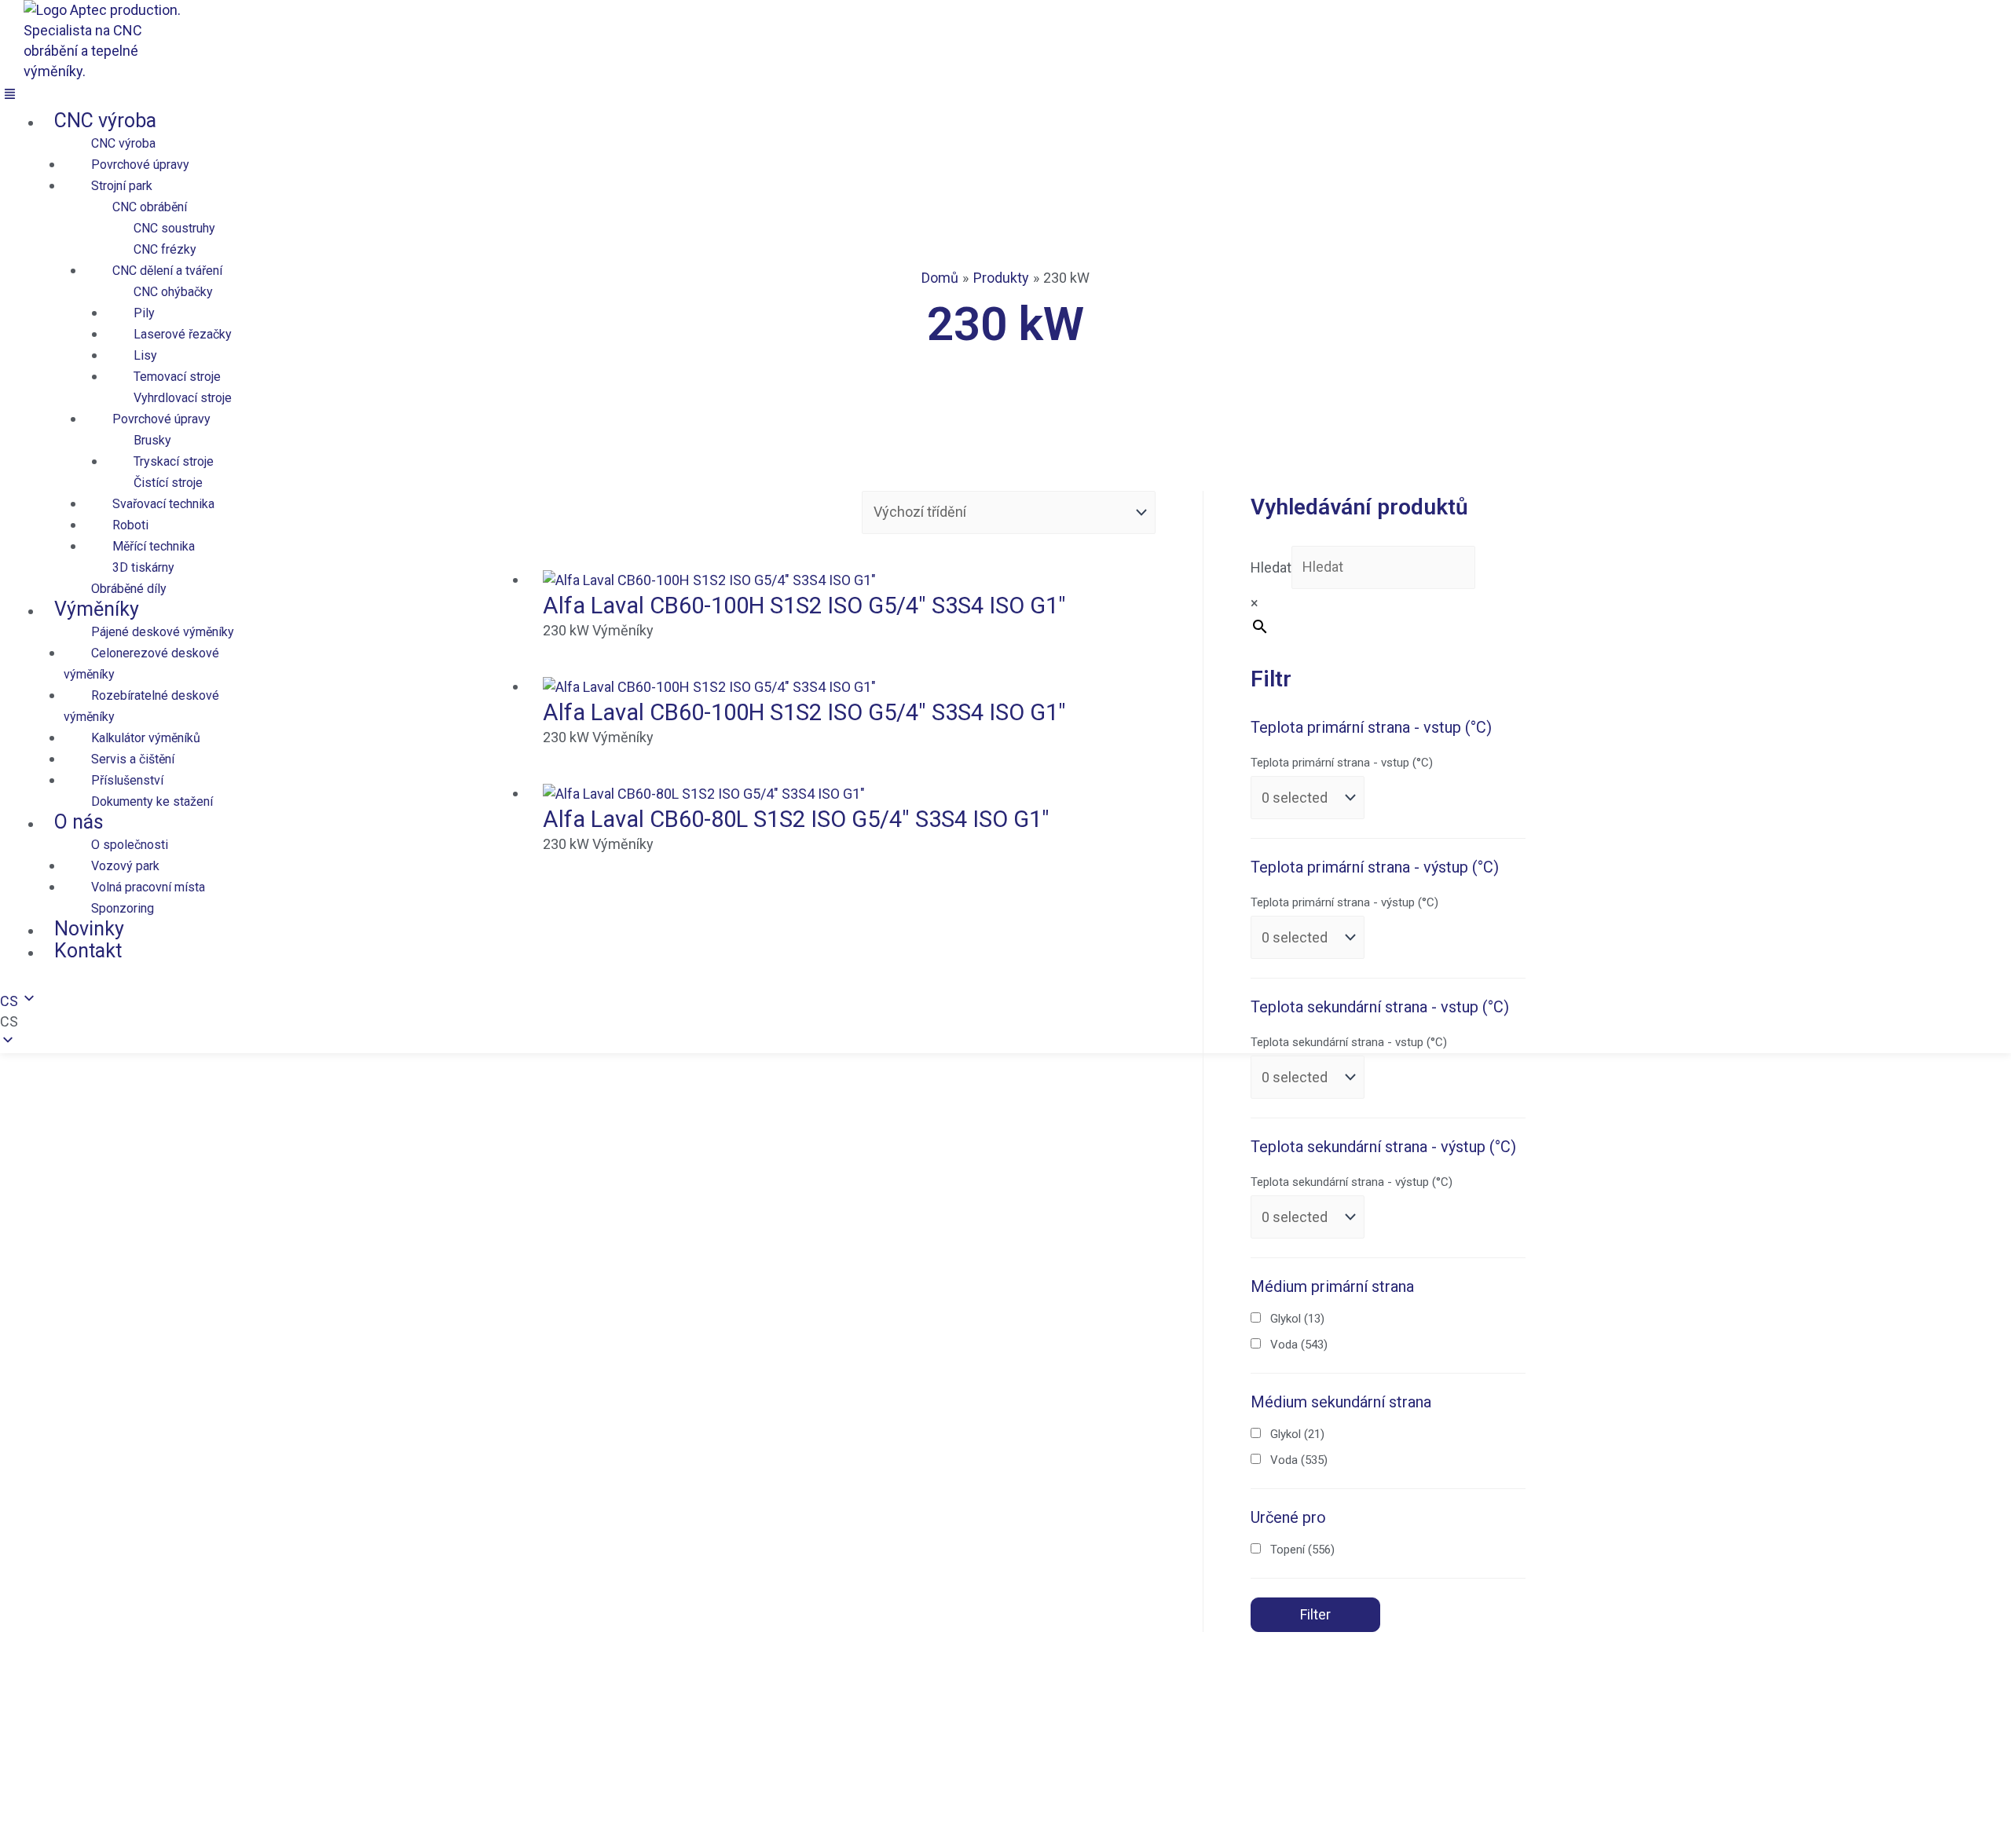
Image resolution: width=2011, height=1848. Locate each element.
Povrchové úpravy (140, 165)
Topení (1302, 1550)
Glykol (1297, 1319)
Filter (1315, 1614)
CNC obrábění (150, 207)
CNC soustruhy (174, 228)
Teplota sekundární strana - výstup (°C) (1352, 1182)
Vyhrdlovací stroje (183, 398)
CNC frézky (165, 249)
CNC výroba (105, 121)
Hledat (1271, 567)
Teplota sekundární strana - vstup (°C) (1349, 1042)
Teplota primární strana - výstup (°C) (1344, 902)
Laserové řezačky (183, 334)
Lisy (145, 355)
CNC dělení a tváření (167, 271)
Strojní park (122, 186)
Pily (144, 313)
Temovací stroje (177, 377)
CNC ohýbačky (173, 292)
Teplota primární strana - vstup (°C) (1342, 763)
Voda (1299, 1345)
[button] (385, 96)
